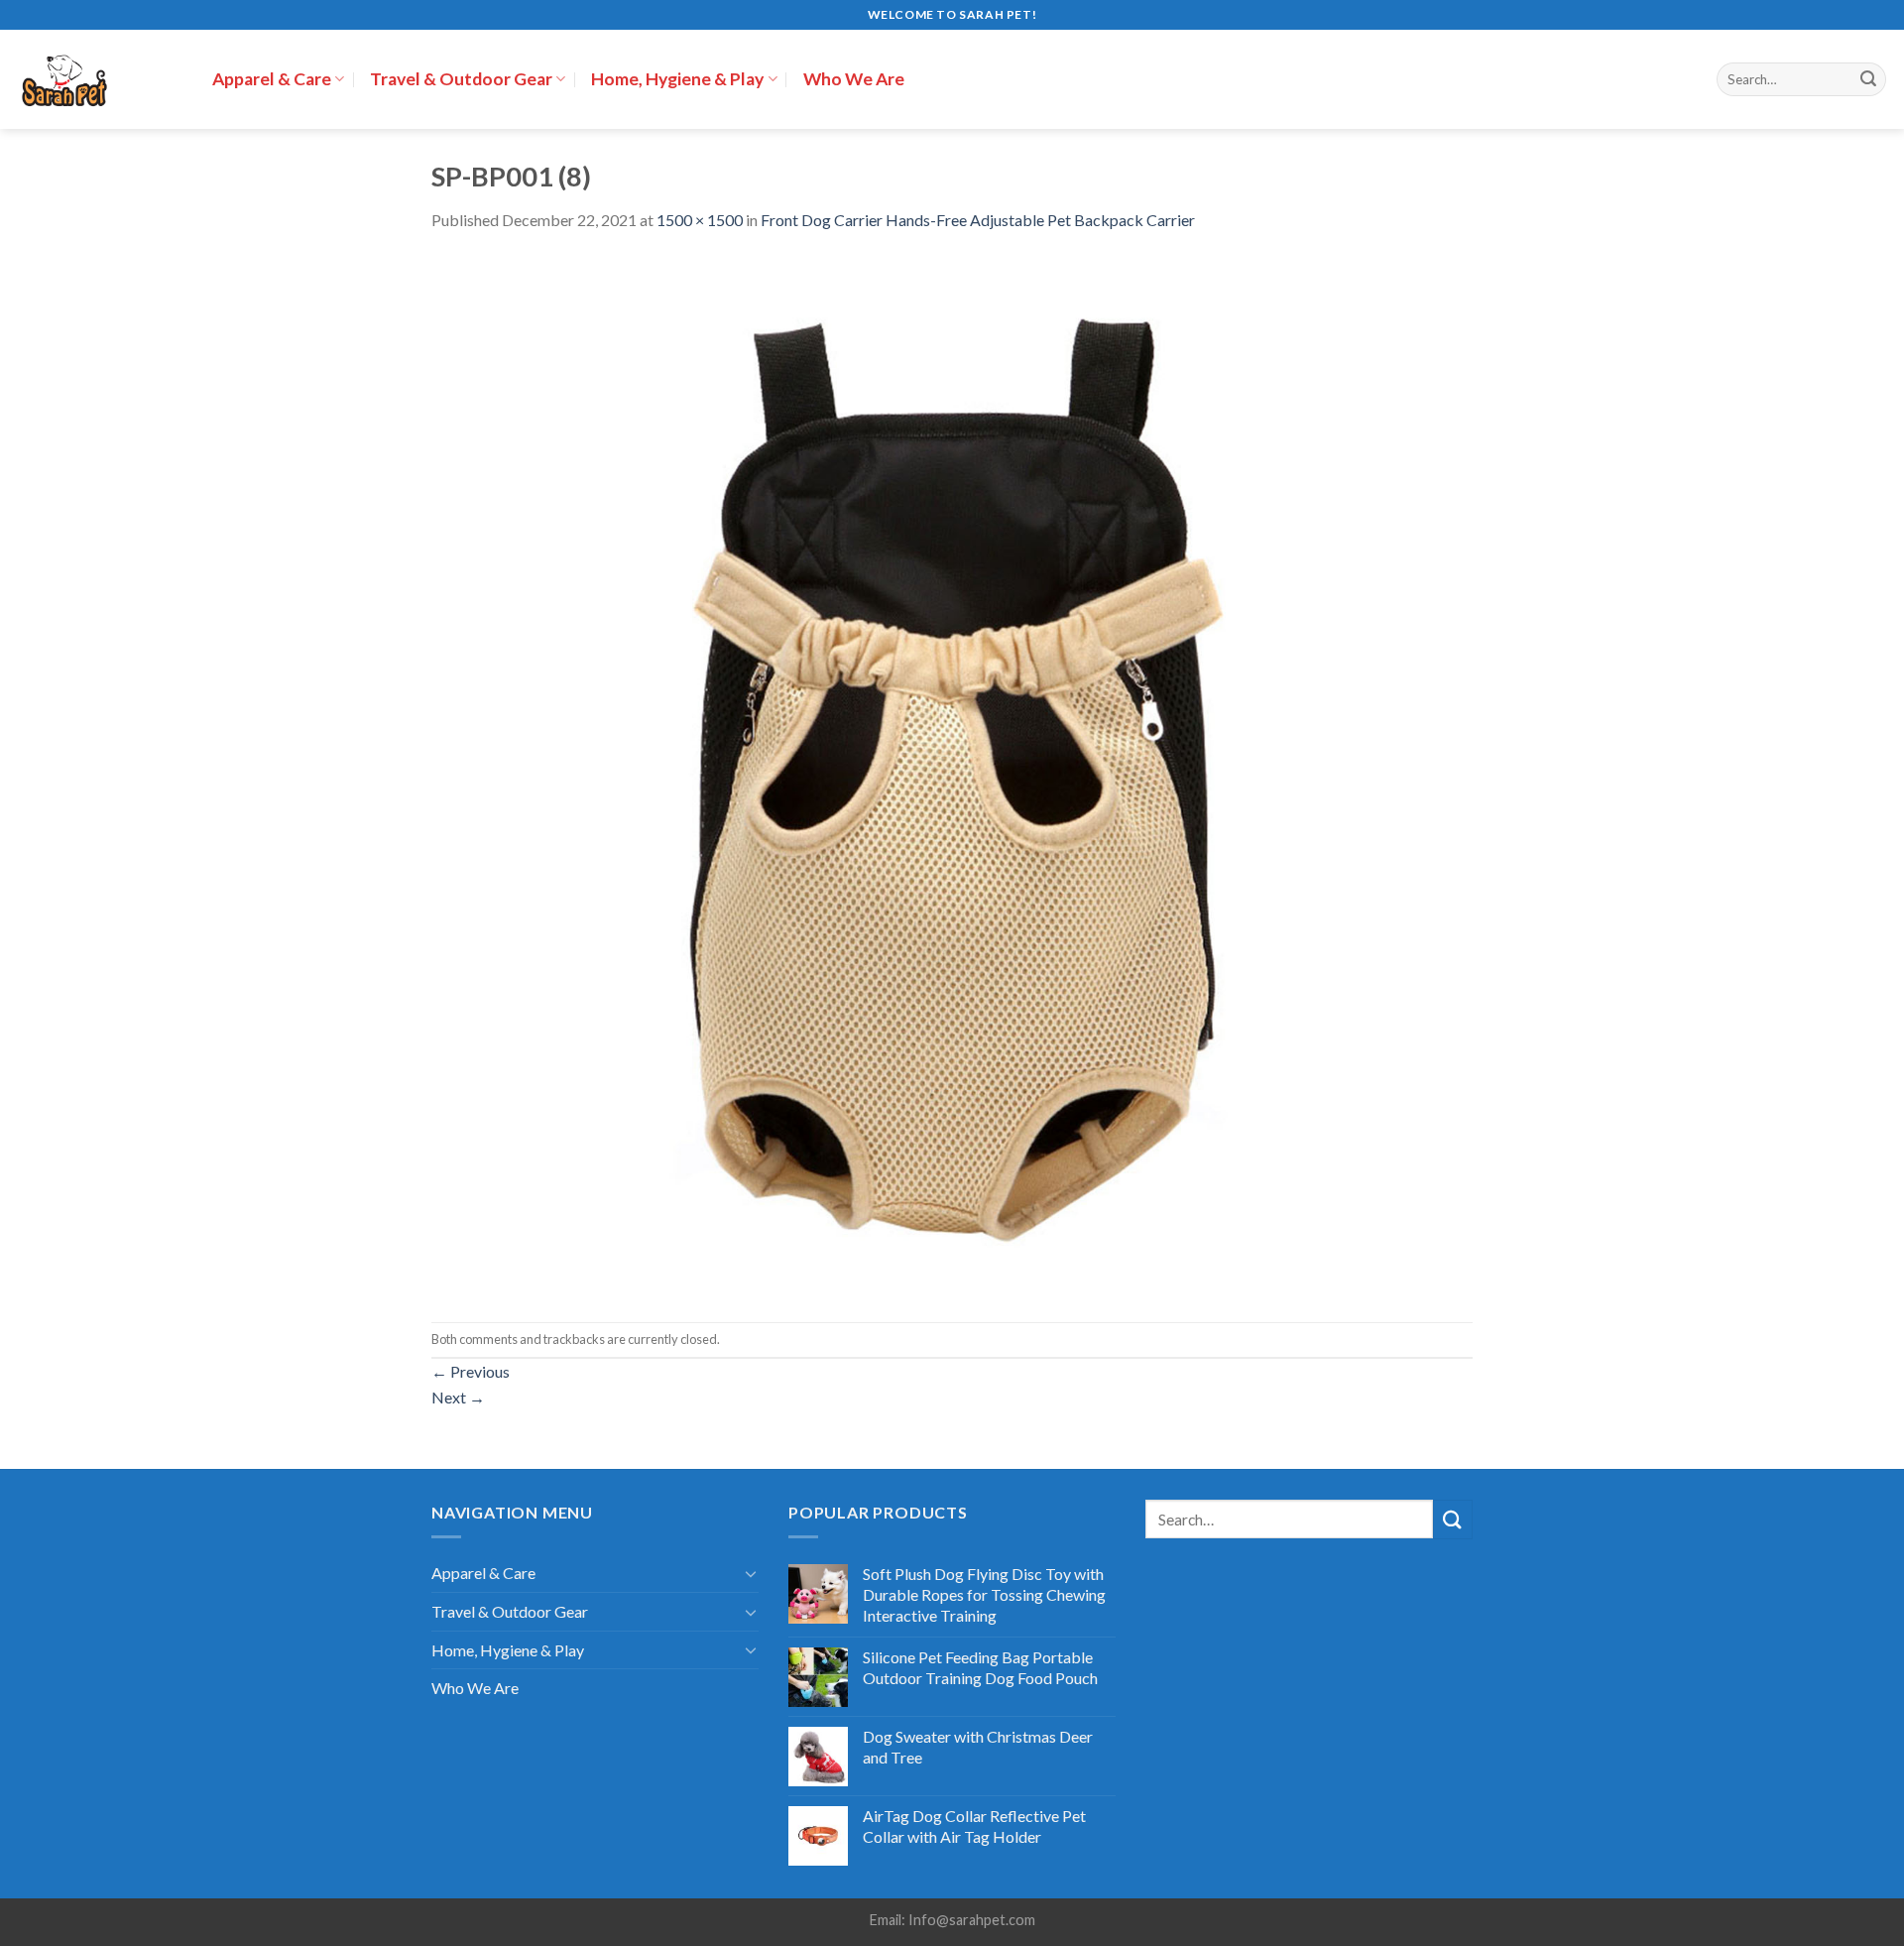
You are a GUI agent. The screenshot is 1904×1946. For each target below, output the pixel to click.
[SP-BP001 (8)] (952, 775)
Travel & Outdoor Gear (461, 79)
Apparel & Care (272, 79)
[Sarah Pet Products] (99, 79)
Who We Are (854, 79)
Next (458, 1397)
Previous (471, 1371)
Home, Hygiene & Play (677, 79)
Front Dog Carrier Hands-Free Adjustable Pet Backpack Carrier (978, 220)
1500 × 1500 (700, 220)
